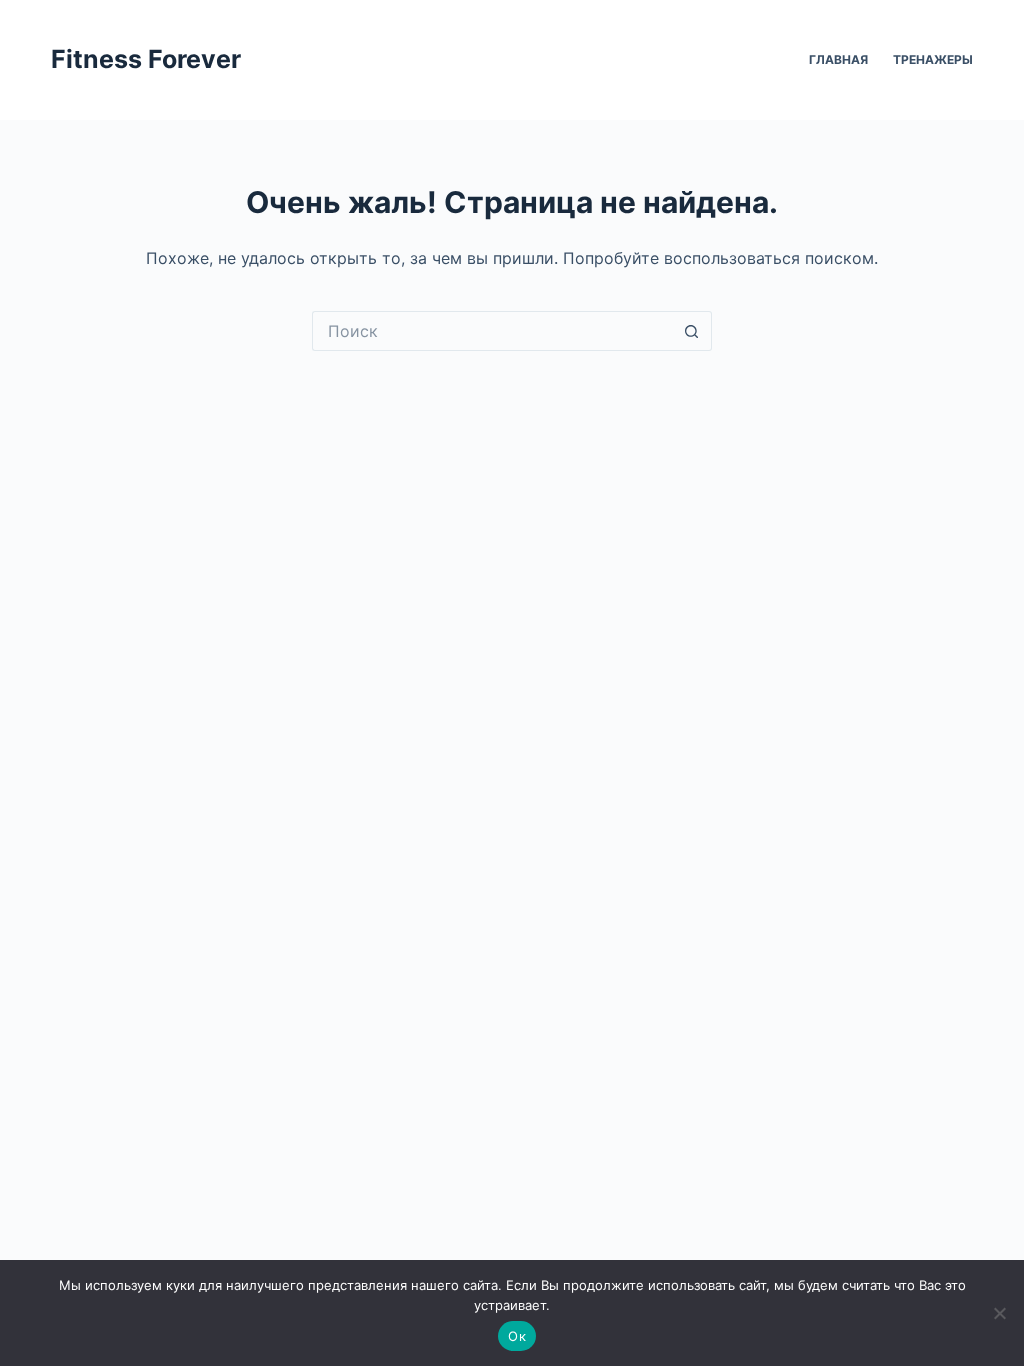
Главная (838, 59)
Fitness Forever (146, 59)
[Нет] (999, 1313)
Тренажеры (933, 59)
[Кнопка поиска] (692, 331)
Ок (517, 1336)
